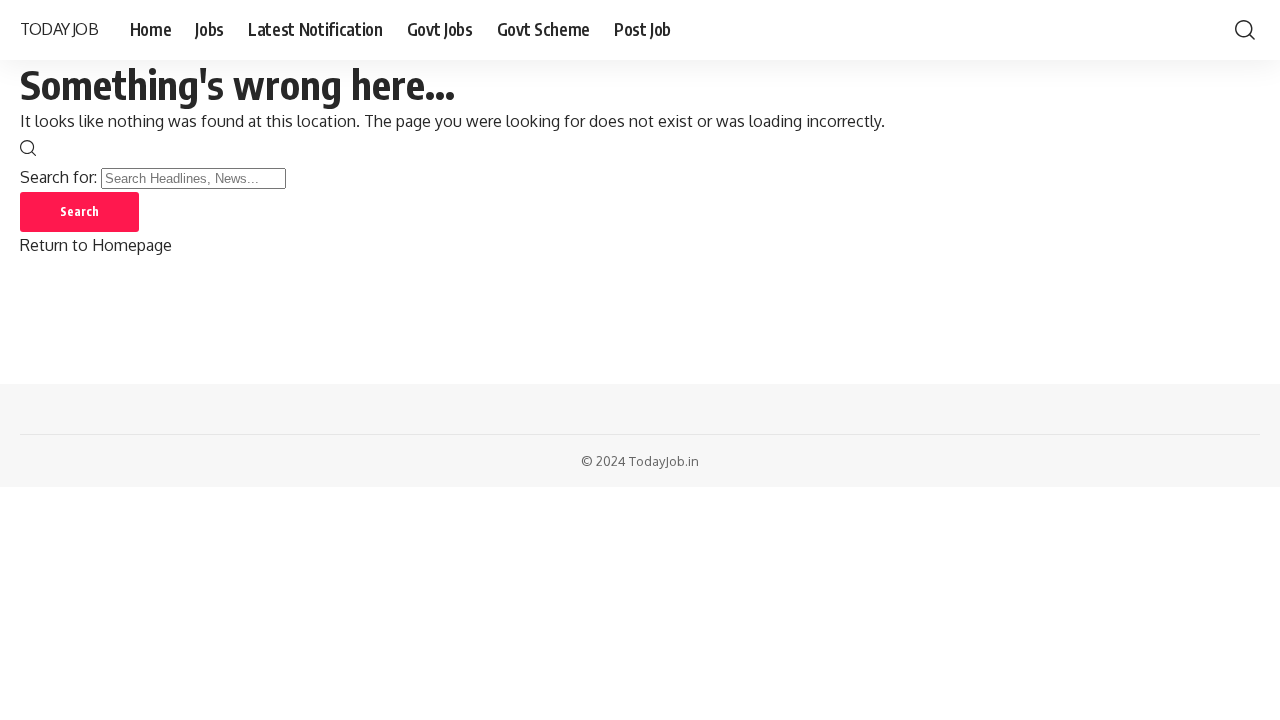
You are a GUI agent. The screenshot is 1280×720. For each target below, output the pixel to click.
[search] (1245, 30)
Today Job (59, 29)
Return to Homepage (96, 245)
